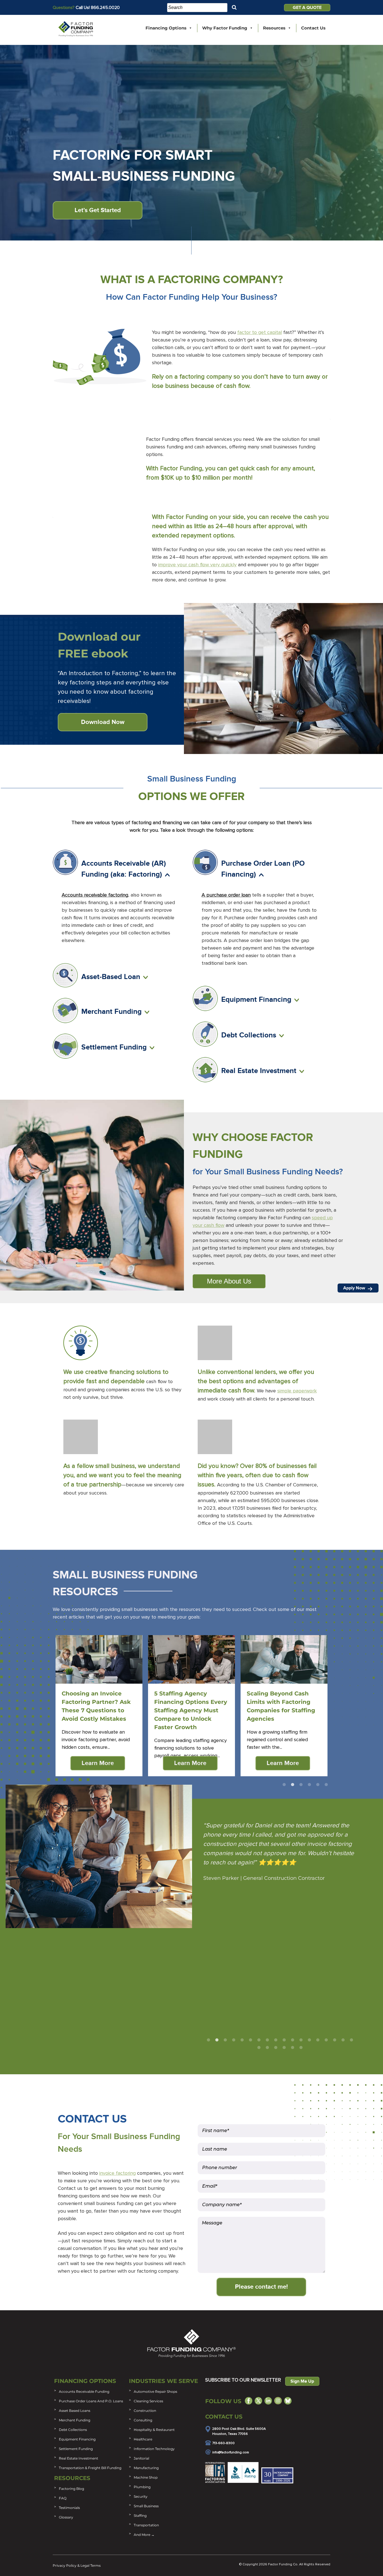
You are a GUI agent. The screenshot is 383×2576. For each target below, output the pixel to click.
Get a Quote (307, 8)
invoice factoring (117, 2173)
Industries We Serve (163, 2381)
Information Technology (154, 2449)
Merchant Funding (75, 2420)
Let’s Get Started (98, 210)
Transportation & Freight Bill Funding (90, 2468)
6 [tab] (326, 1785)
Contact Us (313, 28)
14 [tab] (318, 2040)
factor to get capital (259, 333)
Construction (145, 2411)
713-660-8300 (223, 2443)
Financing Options (166, 28)
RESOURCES (72, 2478)
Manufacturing (146, 2468)
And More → (144, 2535)
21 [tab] (276, 2048)
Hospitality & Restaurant (154, 2430)
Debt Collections (73, 2430)
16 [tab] (334, 2040)
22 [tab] (284, 2048)
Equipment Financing (77, 2439)
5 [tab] (318, 1785)
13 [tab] (309, 2040)
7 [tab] (259, 2040)
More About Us (229, 1281)
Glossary (66, 2517)
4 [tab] (309, 1785)
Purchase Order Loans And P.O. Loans (91, 2401)
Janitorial (141, 2458)
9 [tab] (276, 2040)
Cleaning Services (148, 2401)
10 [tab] (284, 2040)
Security (141, 2496)
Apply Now (355, 1288)
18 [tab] (351, 2040)
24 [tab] (301, 2048)
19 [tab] (259, 2048)
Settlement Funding (76, 2449)
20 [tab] (267, 2048)
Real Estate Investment (79, 2458)
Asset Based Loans (75, 2411)
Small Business (146, 2506)
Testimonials (69, 2508)
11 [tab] (292, 2040)
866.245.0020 (105, 8)
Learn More (98, 1763)
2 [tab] (292, 1785)
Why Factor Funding (225, 28)
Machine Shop (146, 2477)
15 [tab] (326, 2040)
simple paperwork (297, 1391)
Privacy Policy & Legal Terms (77, 2565)
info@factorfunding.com (231, 2453)
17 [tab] (343, 2040)
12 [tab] (301, 2040)
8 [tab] (267, 2040)
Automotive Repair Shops (155, 2391)
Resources (274, 28)
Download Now (103, 722)
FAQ (63, 2498)
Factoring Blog (71, 2489)
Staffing (140, 2516)
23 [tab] (292, 2048)
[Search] (234, 7)
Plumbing (142, 2487)
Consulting (143, 2420)
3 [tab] (301, 1785)
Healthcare (143, 2439)
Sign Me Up (302, 2381)
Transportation (146, 2525)
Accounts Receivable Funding (84, 2391)
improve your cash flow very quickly (197, 565)
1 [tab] (284, 1785)
